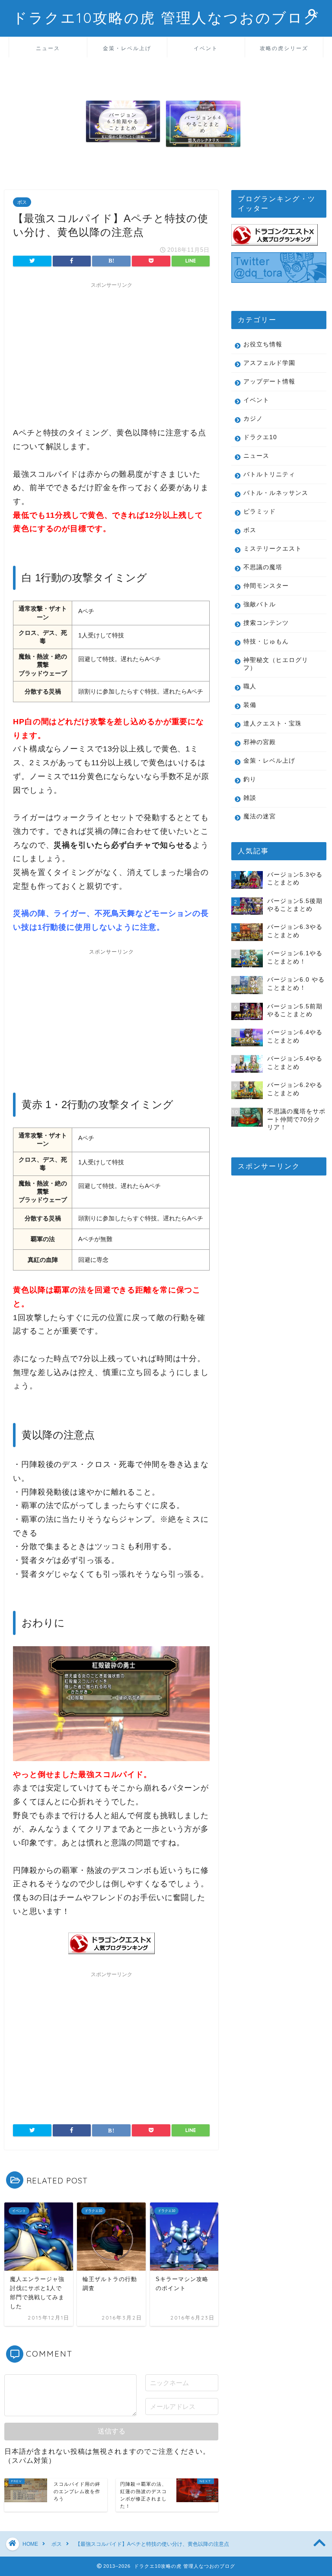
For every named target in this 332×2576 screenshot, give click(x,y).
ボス (22, 202)
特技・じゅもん (266, 642)
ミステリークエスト (273, 549)
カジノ (253, 419)
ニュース (48, 48)
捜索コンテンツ (266, 623)
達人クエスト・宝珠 (273, 724)
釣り (250, 779)
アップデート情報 (269, 382)
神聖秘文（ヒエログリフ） (276, 664)
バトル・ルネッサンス (276, 493)
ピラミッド (260, 512)
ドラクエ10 (260, 437)
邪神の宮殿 (260, 742)
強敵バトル (260, 604)
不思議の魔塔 (263, 567)
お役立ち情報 (263, 344)
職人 (250, 686)
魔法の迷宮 (260, 816)
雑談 (250, 798)
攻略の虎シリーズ (284, 48)
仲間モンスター (266, 586)
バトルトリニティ (269, 474)
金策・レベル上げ (127, 48)
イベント (206, 48)
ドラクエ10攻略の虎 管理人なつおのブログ (166, 17)
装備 (250, 705)
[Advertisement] (111, 353)
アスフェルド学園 (269, 363)
